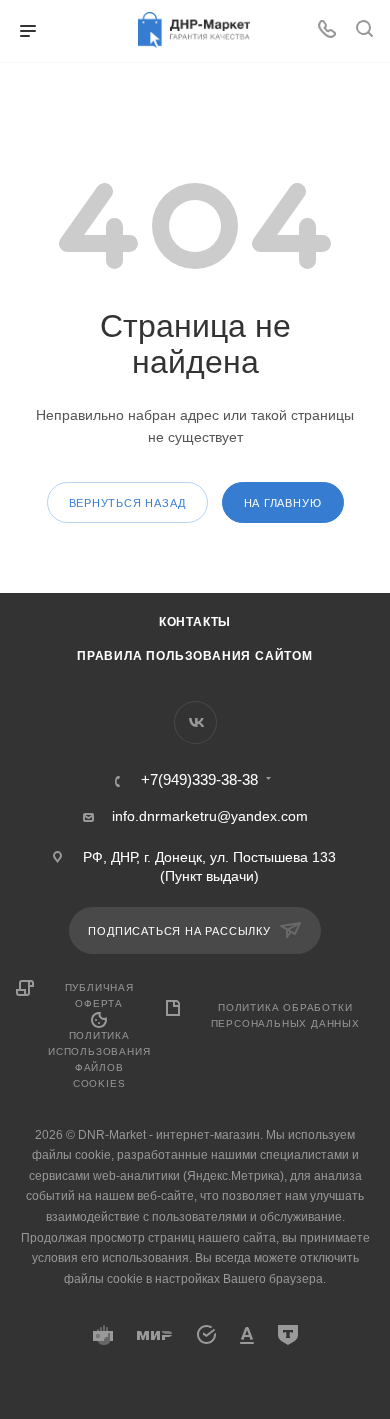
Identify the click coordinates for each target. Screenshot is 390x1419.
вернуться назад (127, 503)
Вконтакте (195, 722)
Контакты (195, 622)
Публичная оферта (99, 995)
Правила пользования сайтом (195, 656)
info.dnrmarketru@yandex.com (210, 816)
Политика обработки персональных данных (285, 1015)
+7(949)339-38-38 (199, 780)
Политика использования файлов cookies (99, 1059)
